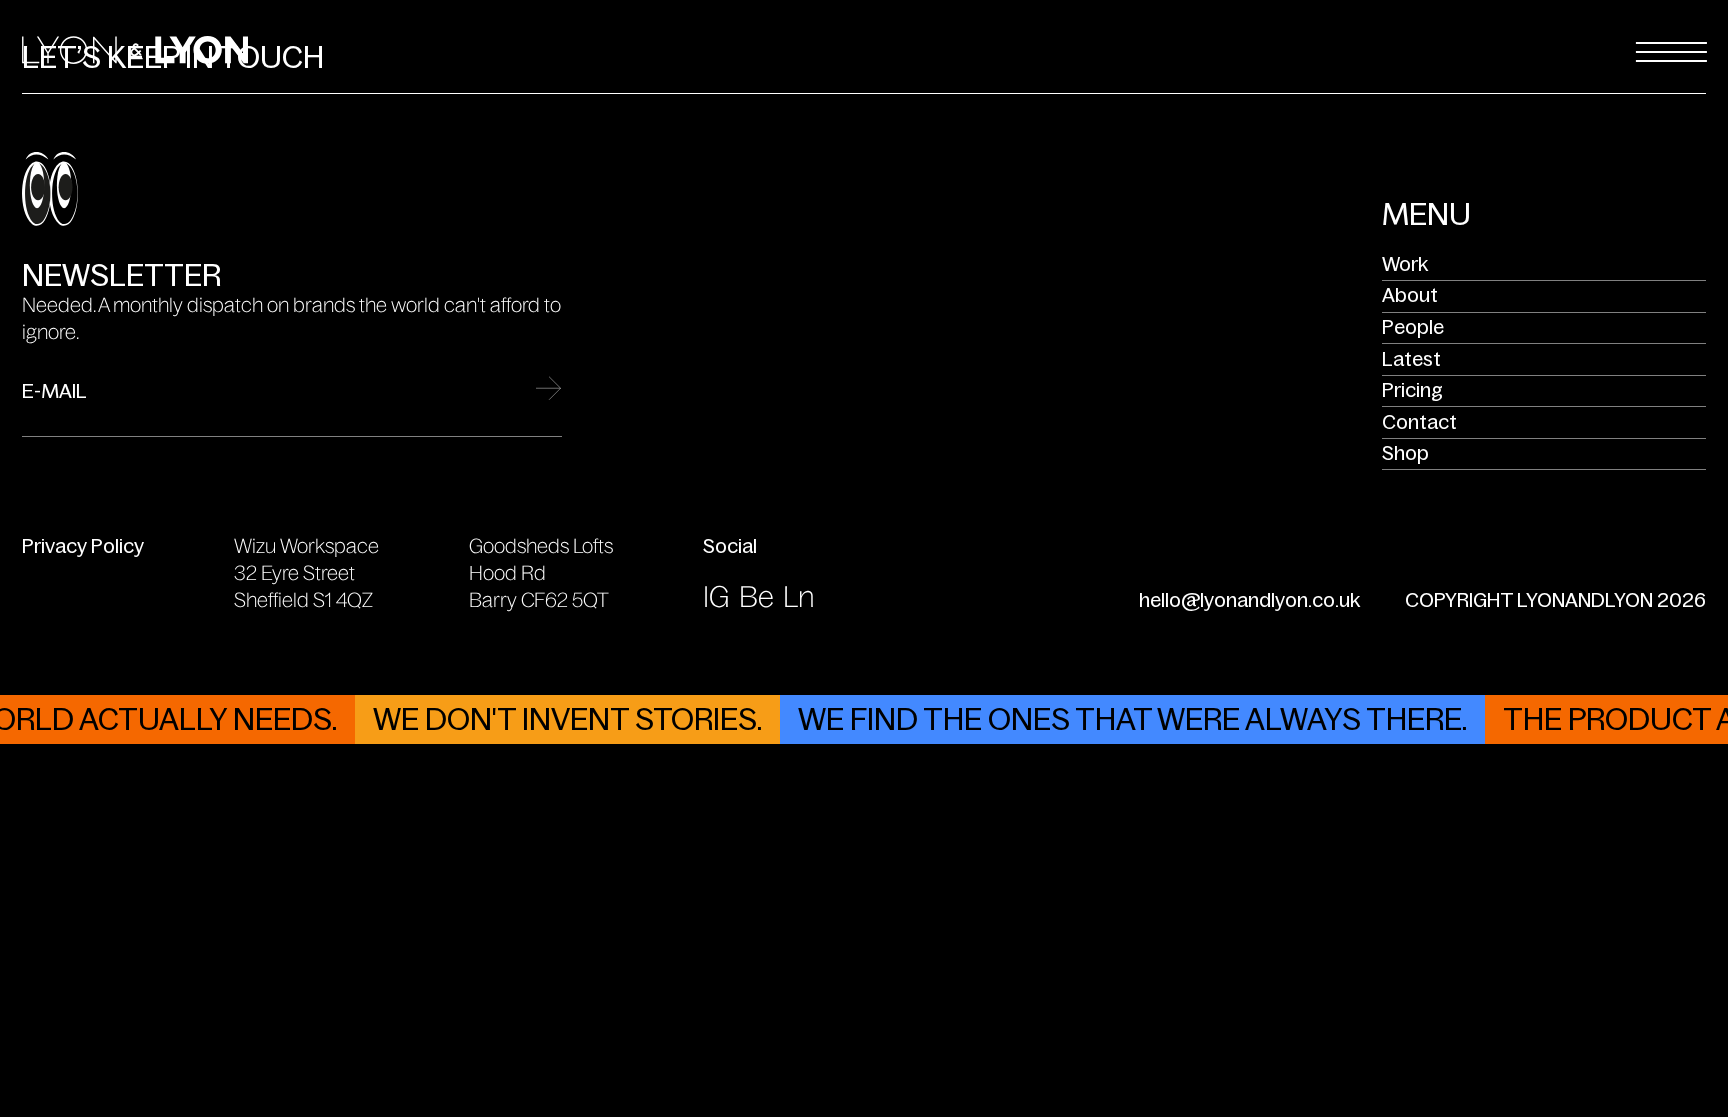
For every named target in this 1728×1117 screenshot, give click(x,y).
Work (1405, 264)
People (1413, 327)
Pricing (1412, 390)
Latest (1411, 359)
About (1410, 295)
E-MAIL (54, 392)
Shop (1405, 453)
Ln (799, 597)
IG (716, 597)
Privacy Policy (83, 546)
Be (756, 597)
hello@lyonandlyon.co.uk (1249, 600)
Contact (1419, 422)
